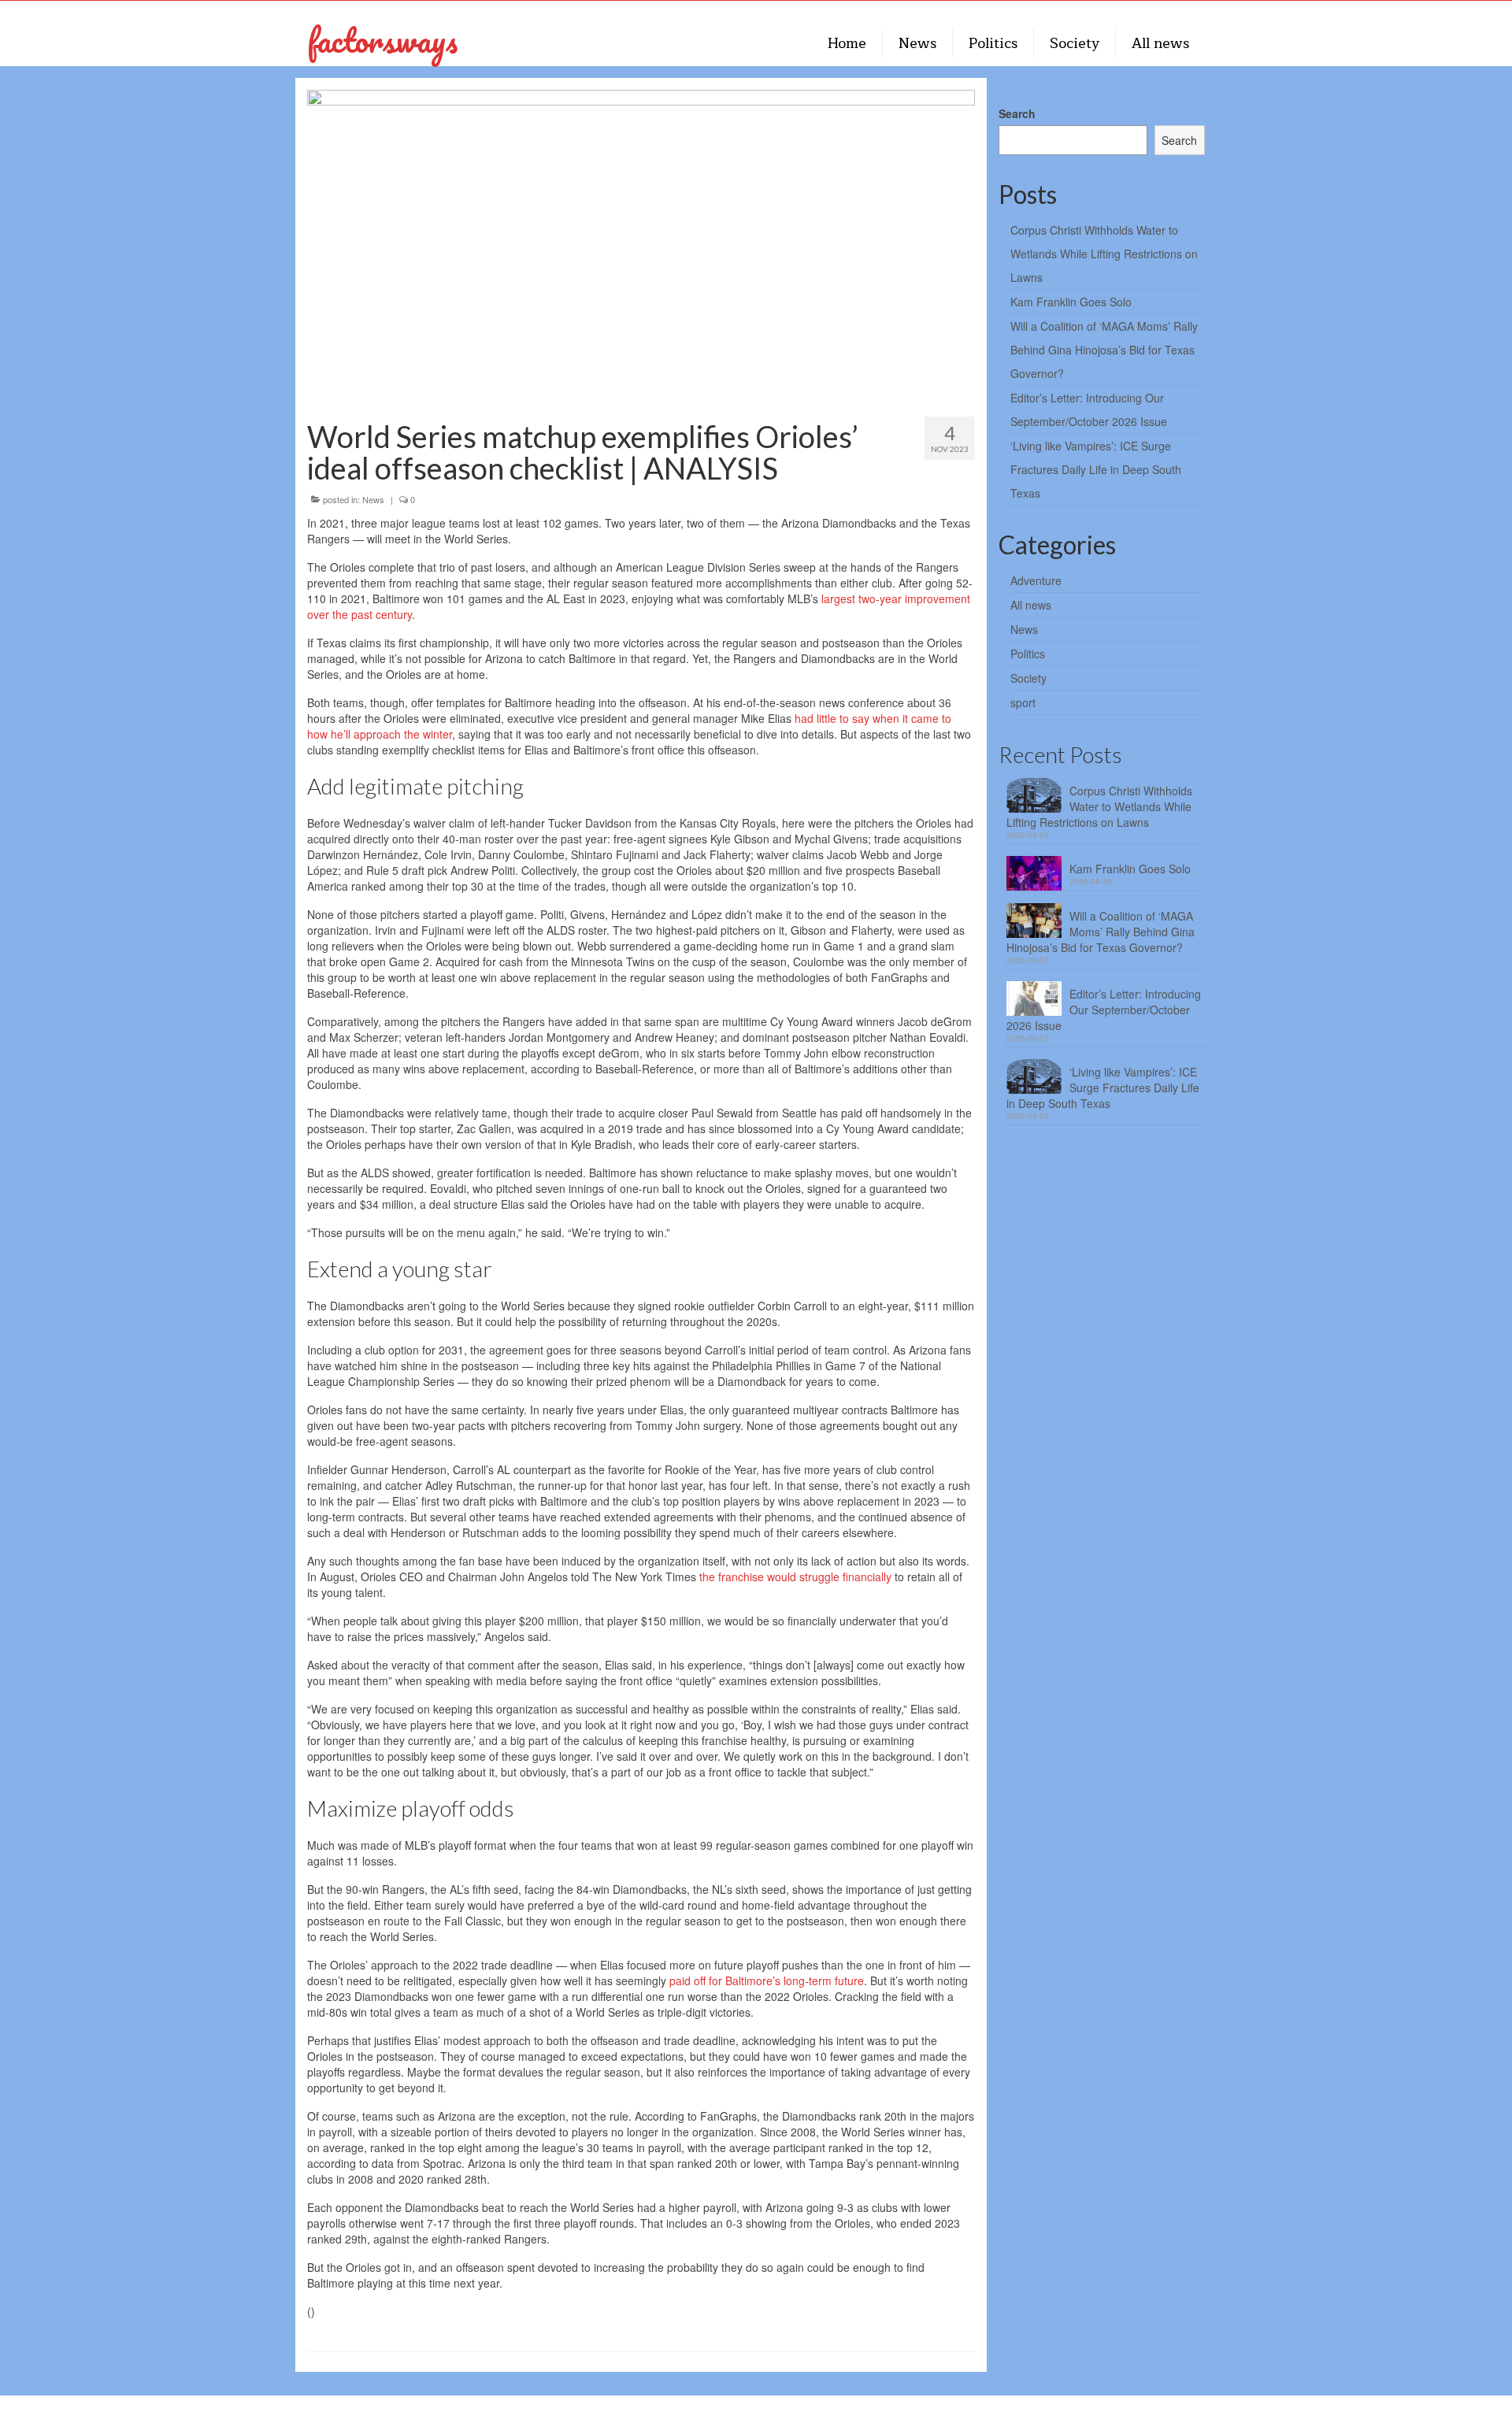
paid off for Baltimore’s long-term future (767, 1980)
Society (1028, 678)
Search (1017, 113)
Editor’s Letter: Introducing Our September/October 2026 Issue (1104, 1010)
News (373, 499)
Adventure (1036, 580)
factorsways (382, 40)
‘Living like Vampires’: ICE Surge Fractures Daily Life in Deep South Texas (1096, 469)
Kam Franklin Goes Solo (1071, 302)
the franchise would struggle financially (795, 1577)
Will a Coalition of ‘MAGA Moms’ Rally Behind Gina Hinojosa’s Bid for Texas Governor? (1104, 350)
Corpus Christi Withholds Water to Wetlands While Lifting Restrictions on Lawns (1104, 254)
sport (1023, 702)
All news (1031, 605)
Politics (1028, 654)
